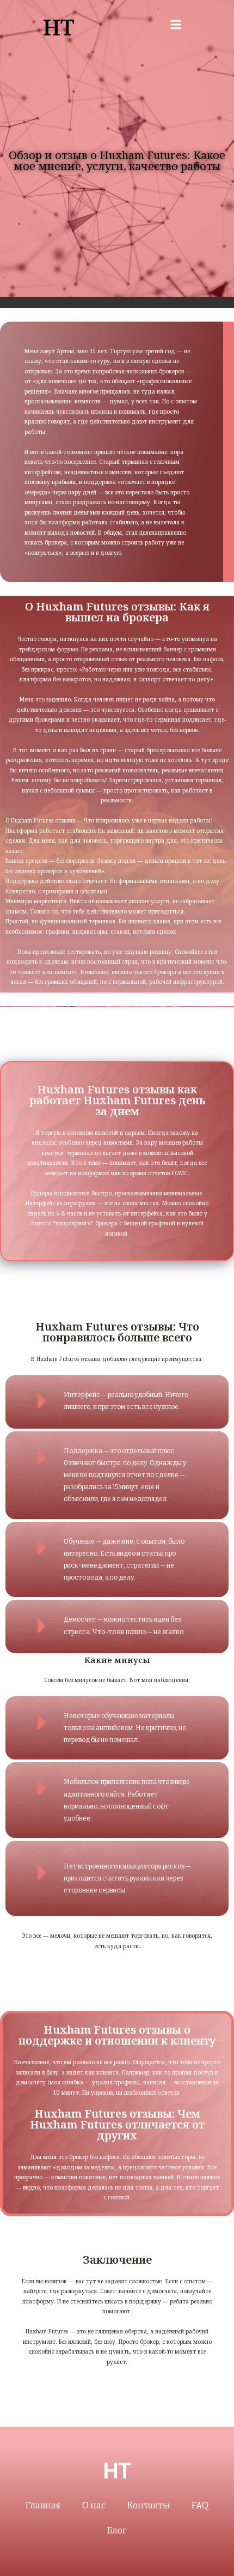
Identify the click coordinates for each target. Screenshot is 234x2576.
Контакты (149, 2505)
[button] (175, 25)
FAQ (200, 2505)
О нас (94, 2505)
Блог (117, 2530)
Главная (43, 2505)
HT (59, 27)
